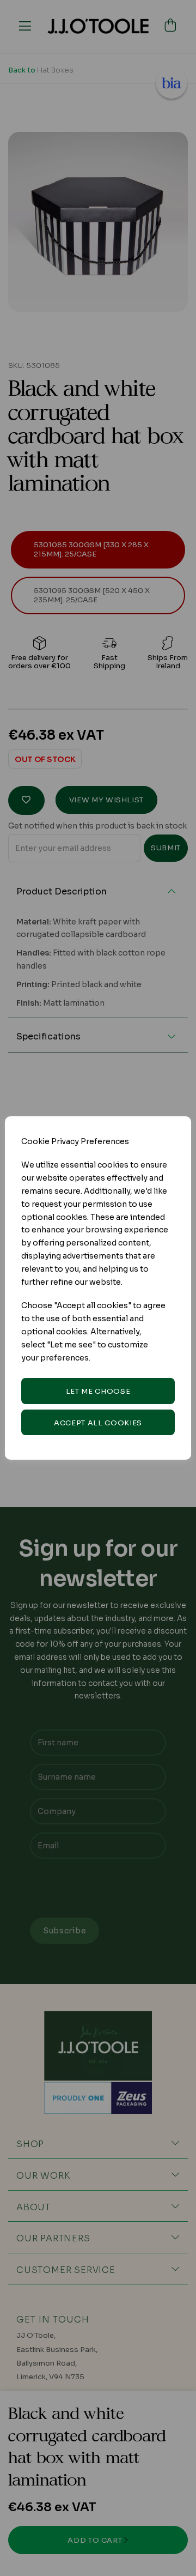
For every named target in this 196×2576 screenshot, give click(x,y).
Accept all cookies (98, 1423)
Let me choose (98, 1391)
